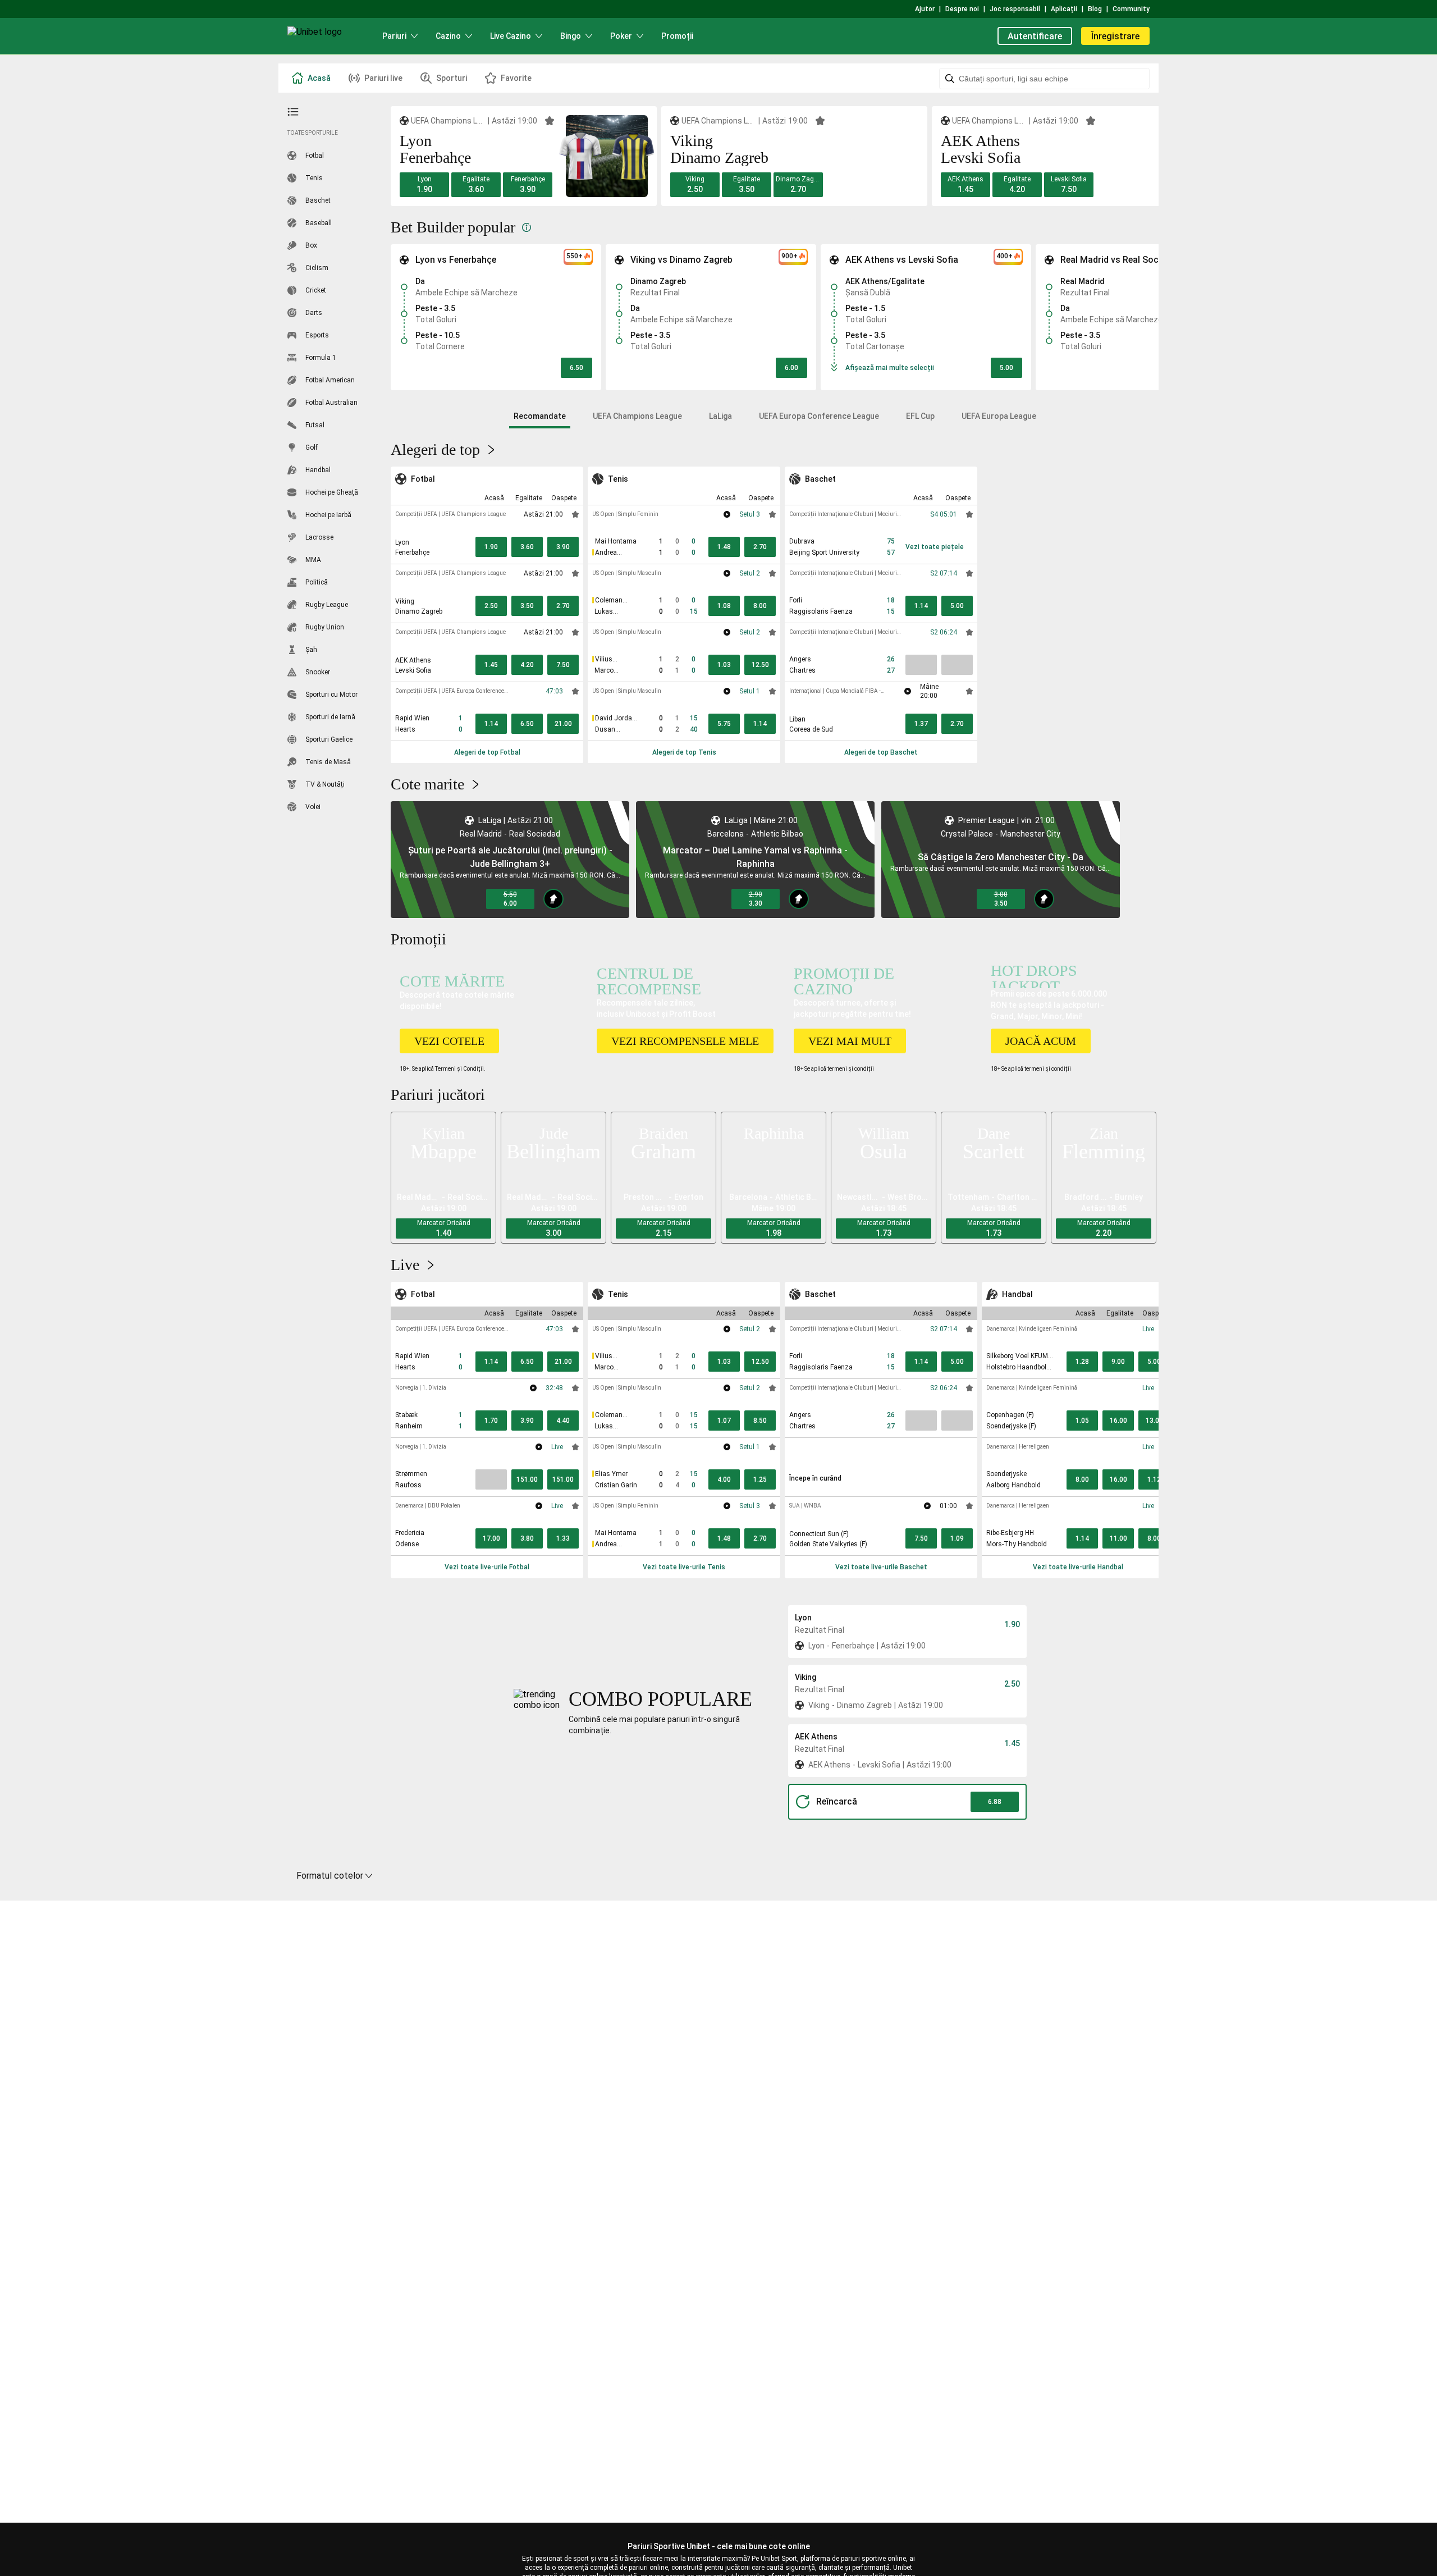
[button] (424, 185)
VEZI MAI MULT (850, 1041)
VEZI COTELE (449, 1041)
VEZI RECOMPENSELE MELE (685, 1041)
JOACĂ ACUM (1041, 1041)
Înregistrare (1115, 36)
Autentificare (1035, 36)
